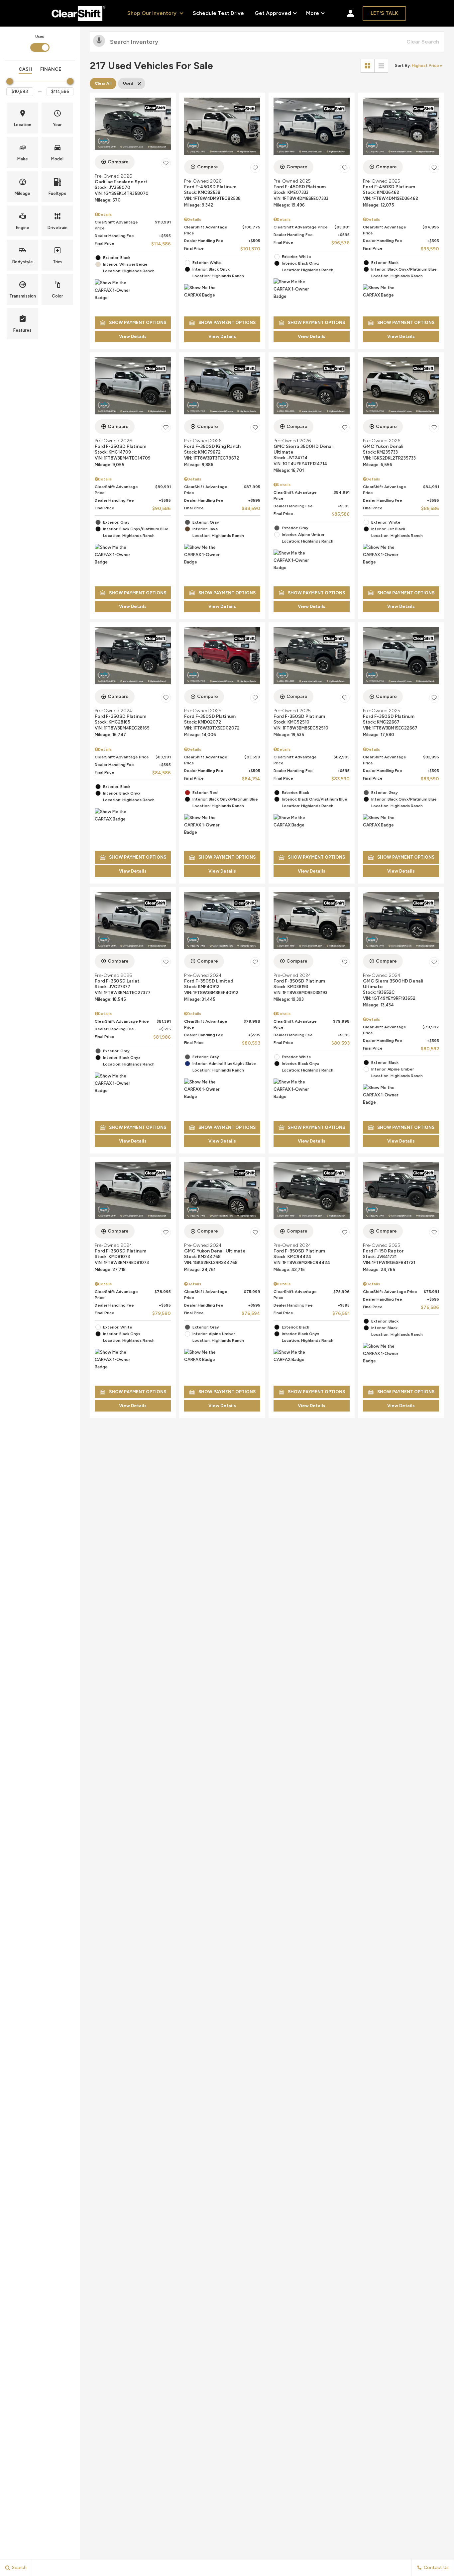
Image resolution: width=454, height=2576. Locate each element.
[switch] (40, 43)
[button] (22, 118)
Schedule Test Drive (218, 13)
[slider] (10, 81)
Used (40, 37)
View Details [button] (133, 337)
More (313, 14)
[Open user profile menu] (350, 13)
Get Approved (273, 13)
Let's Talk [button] (384, 13)
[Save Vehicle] (166, 163)
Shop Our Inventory (153, 13)
